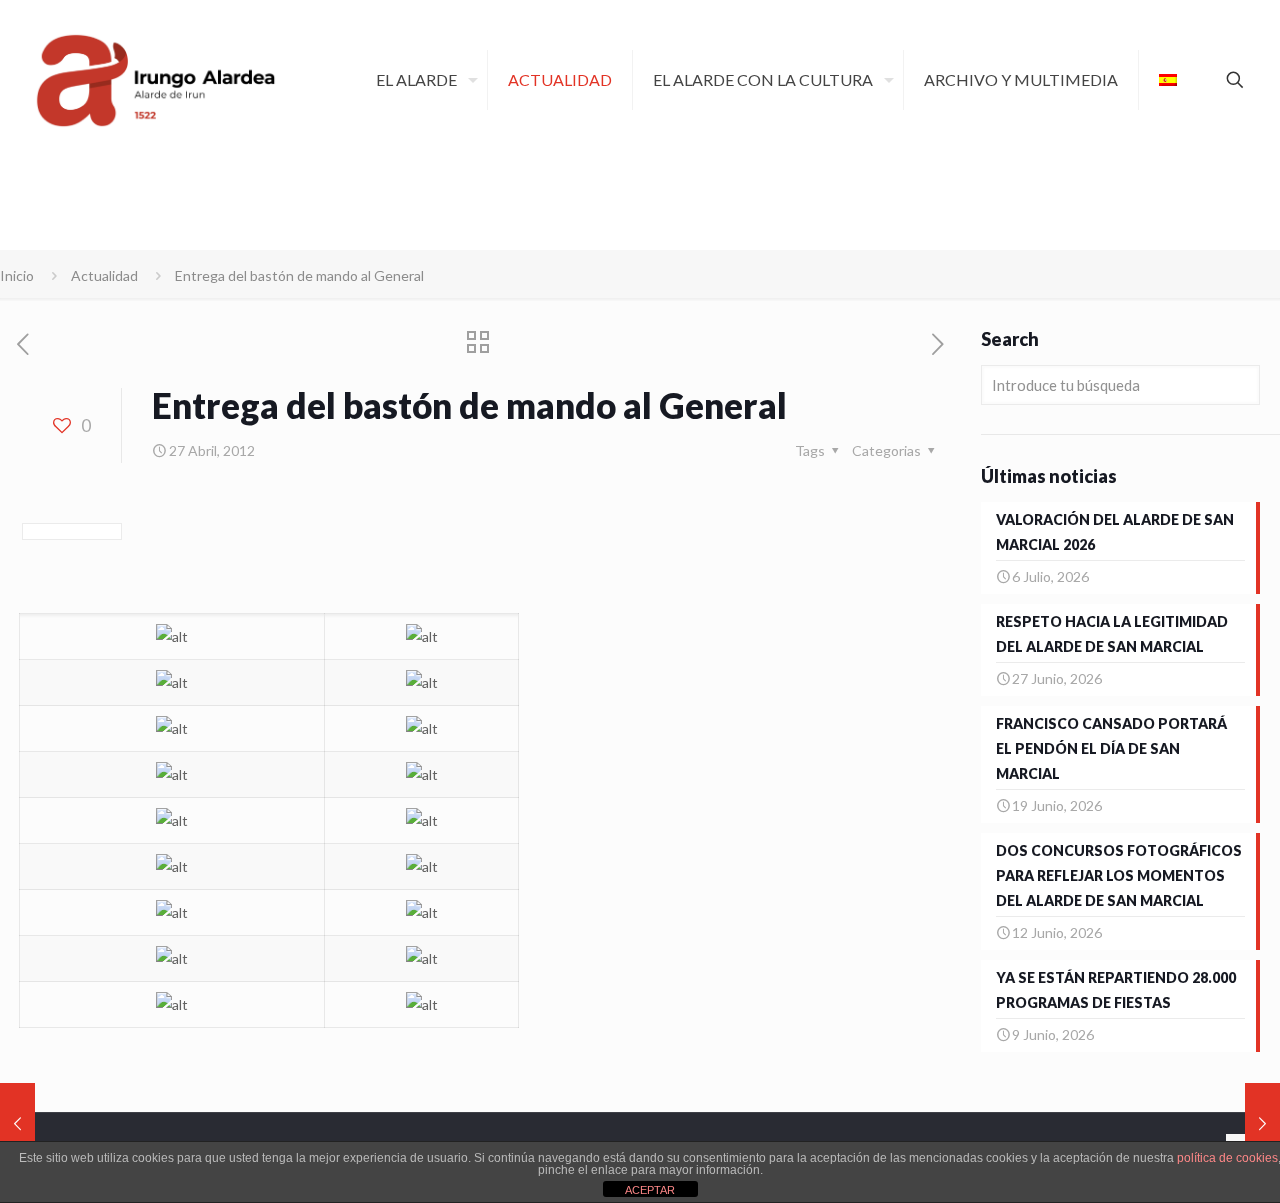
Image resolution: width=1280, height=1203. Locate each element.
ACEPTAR (650, 1190)
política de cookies (1227, 1158)
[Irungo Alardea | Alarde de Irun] (156, 80)
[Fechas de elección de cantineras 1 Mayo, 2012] (1262, 1123)
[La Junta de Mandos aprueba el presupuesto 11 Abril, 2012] (17, 1123)
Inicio (17, 275)
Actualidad (104, 275)
